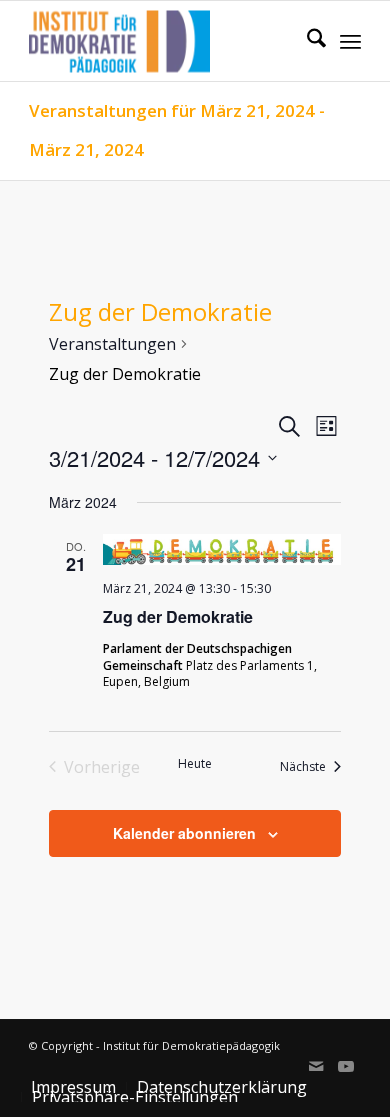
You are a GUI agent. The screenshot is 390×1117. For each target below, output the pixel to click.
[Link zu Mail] (316, 1066)
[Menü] (350, 41)
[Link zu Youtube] (346, 1066)
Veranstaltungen (112, 344)
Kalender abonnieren (184, 833)
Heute (195, 764)
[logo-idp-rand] (161, 41)
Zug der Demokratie (178, 616)
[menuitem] (306, 41)
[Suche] (306, 41)
